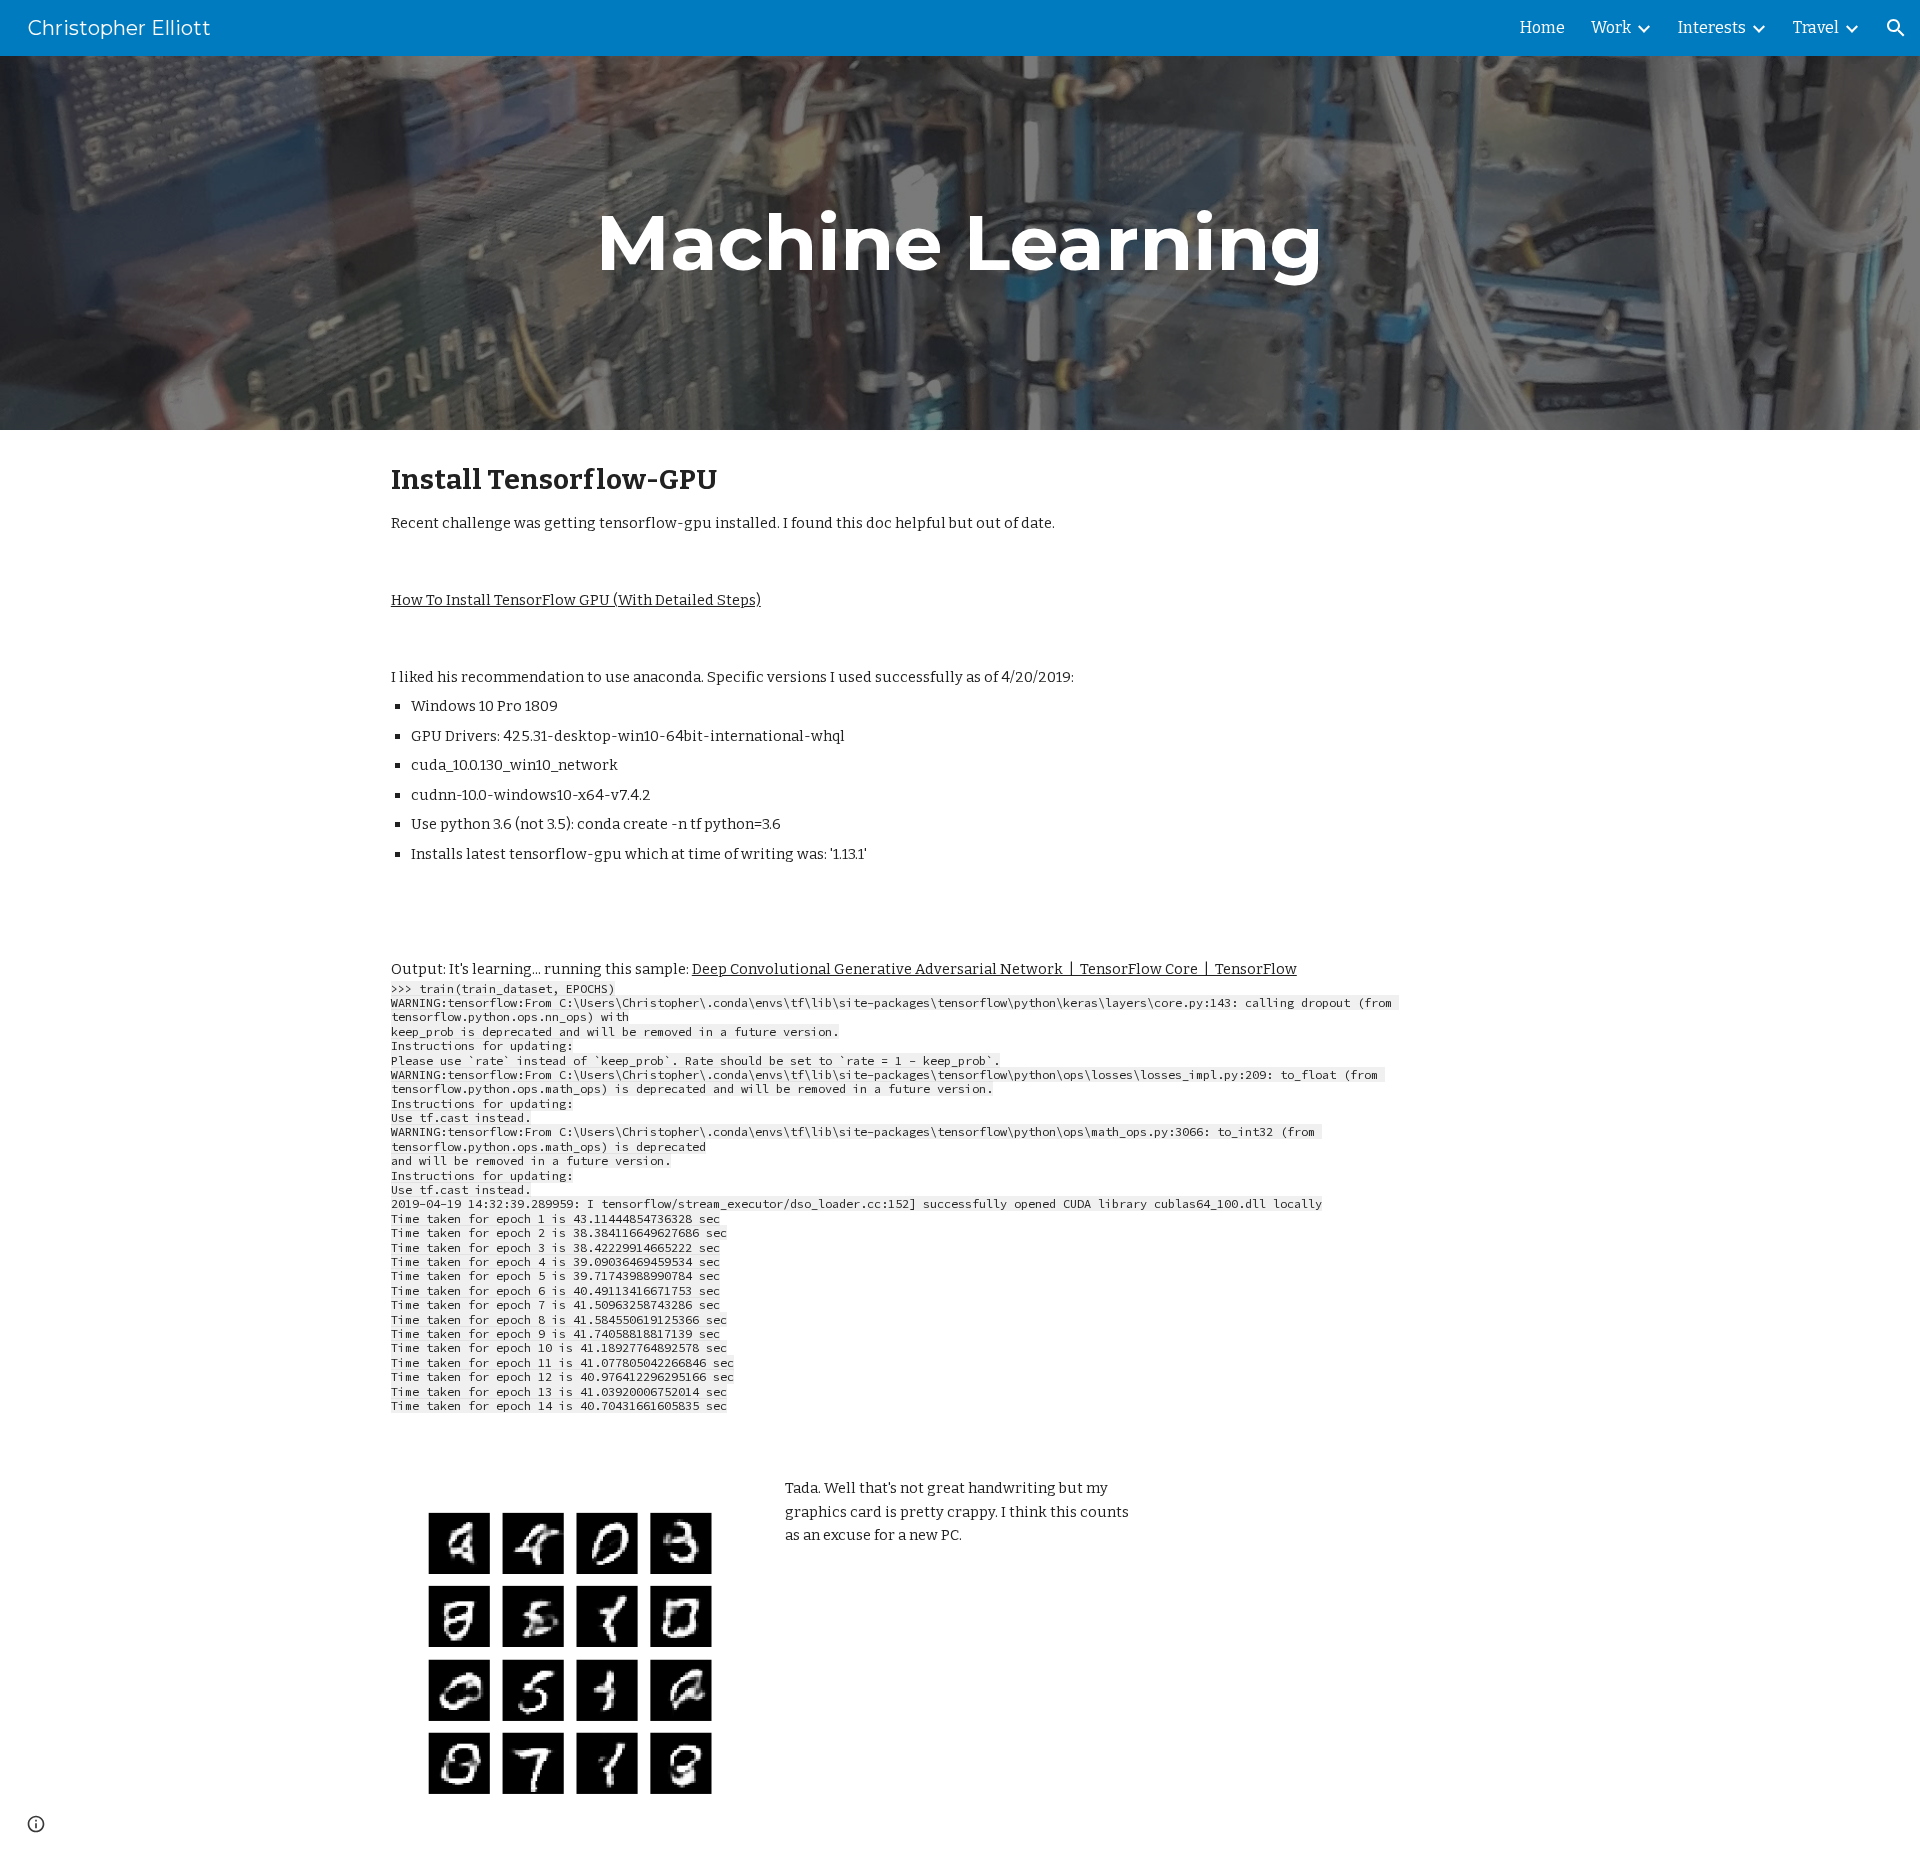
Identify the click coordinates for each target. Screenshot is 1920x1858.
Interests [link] (1712, 27)
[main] (960, 243)
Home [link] (1542, 27)
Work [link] (1611, 27)
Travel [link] (1816, 27)
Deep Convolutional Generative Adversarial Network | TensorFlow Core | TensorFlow (994, 969)
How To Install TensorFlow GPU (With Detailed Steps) (576, 600)
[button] (1896, 28)
